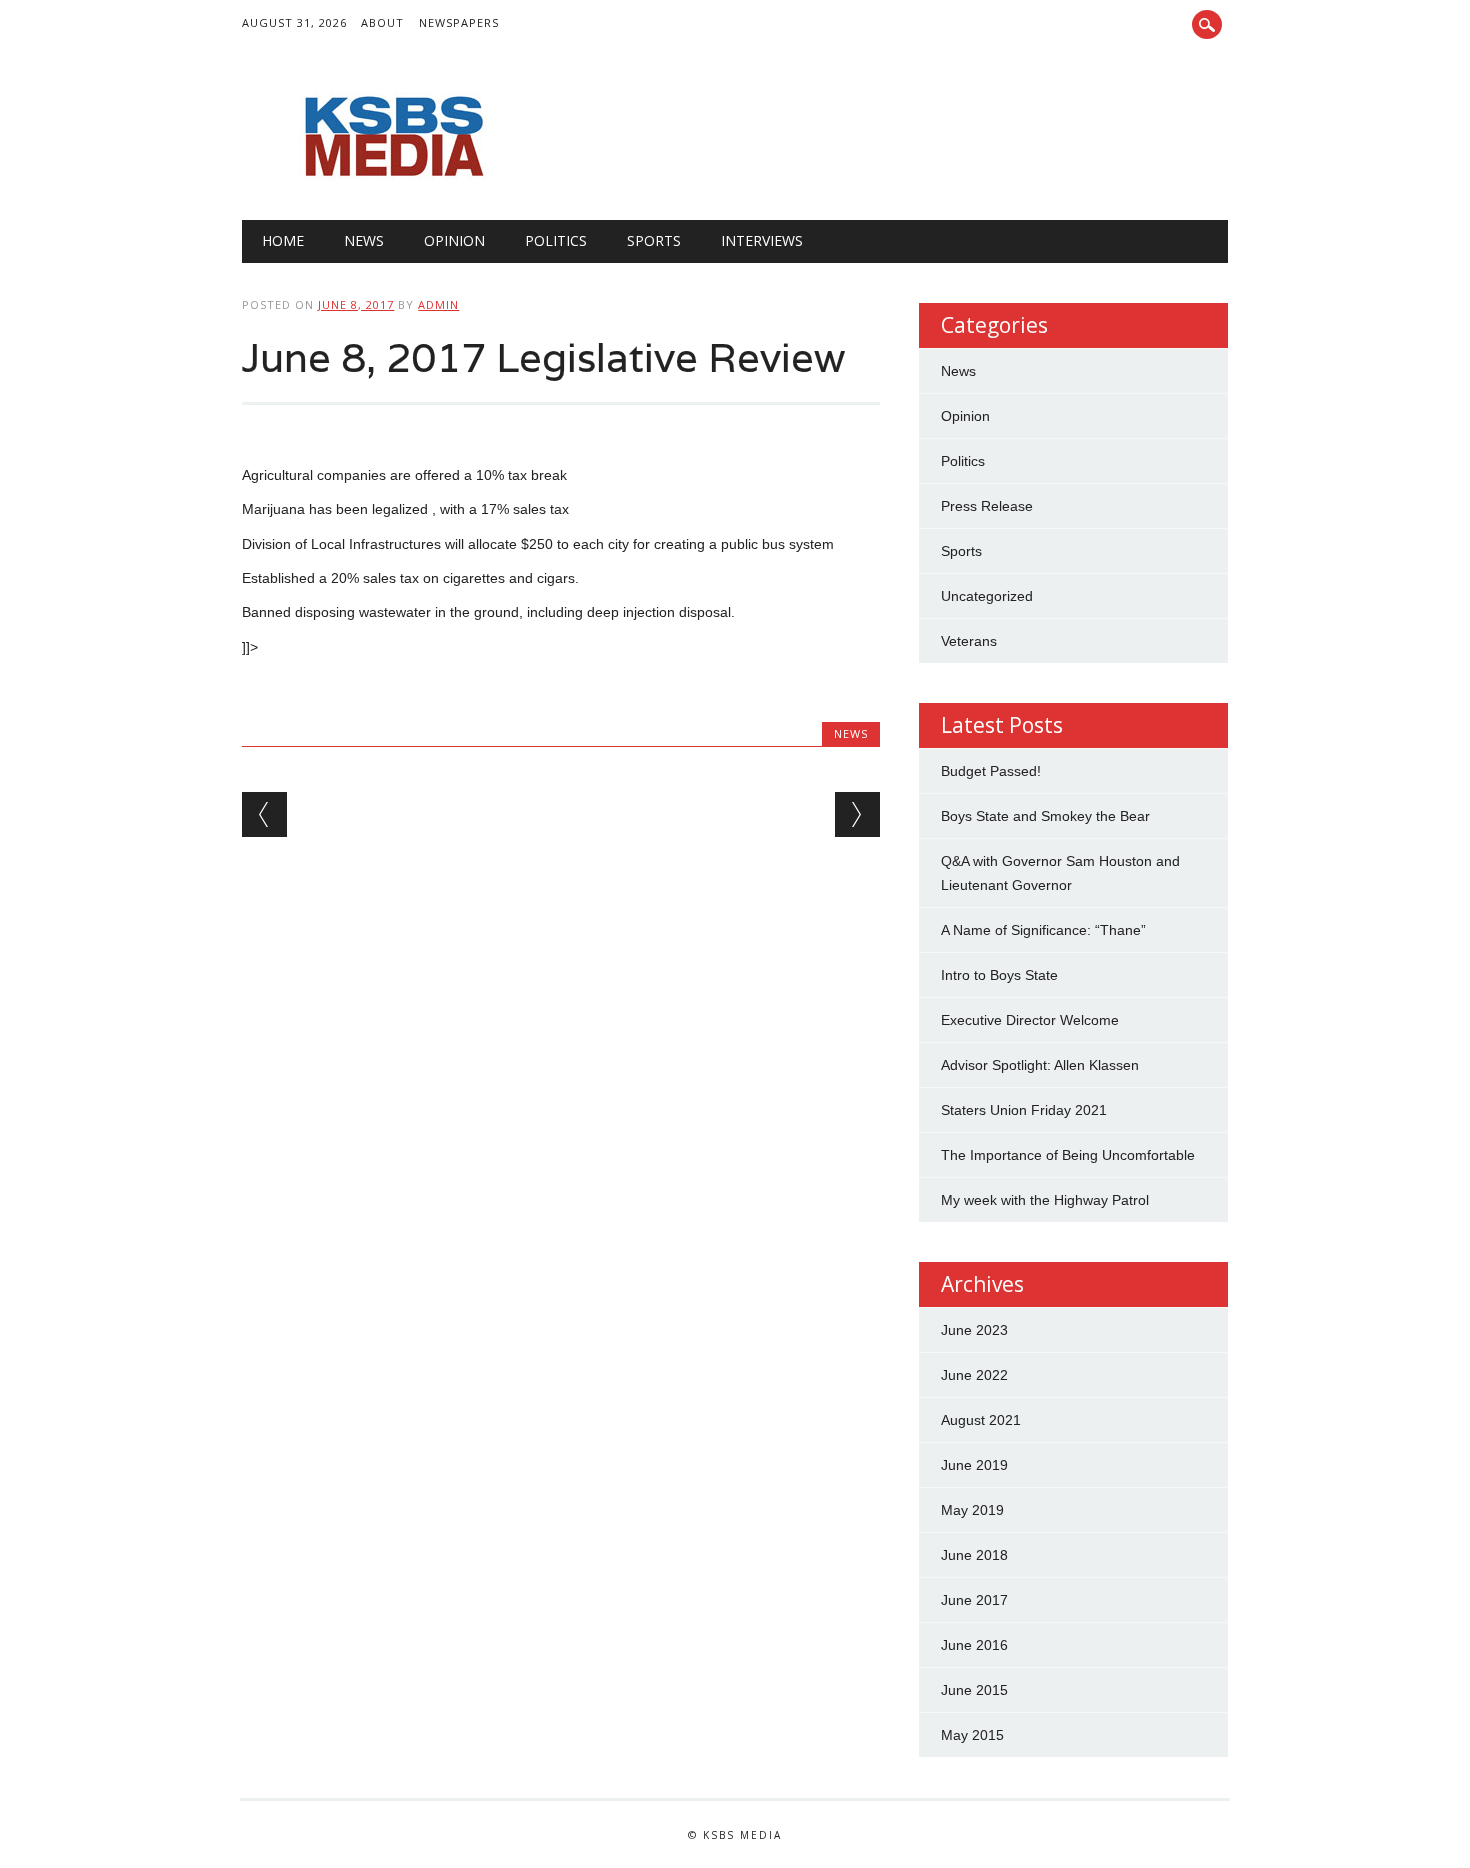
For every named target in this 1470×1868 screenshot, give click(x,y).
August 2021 (981, 1420)
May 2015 (972, 1735)
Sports (654, 240)
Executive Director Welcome (1030, 1020)
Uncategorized (987, 596)
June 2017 (974, 1600)
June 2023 (974, 1330)
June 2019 (974, 1465)
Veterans (969, 641)
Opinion (454, 240)
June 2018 (974, 1555)
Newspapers (459, 22)
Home (283, 240)
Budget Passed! (993, 771)
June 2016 (974, 1645)
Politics (556, 240)
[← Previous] (264, 814)
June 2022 (974, 1375)
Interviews (762, 240)
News (364, 240)
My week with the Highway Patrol (1045, 1200)
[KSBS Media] (392, 179)
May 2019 (972, 1510)
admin (438, 304)
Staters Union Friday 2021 (1024, 1110)
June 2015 (974, 1690)
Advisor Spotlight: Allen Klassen (1040, 1065)
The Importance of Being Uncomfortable (1068, 1155)
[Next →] (857, 814)
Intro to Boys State (999, 975)
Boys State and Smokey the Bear (1045, 816)
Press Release (987, 506)
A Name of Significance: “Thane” (1043, 930)
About (382, 22)
